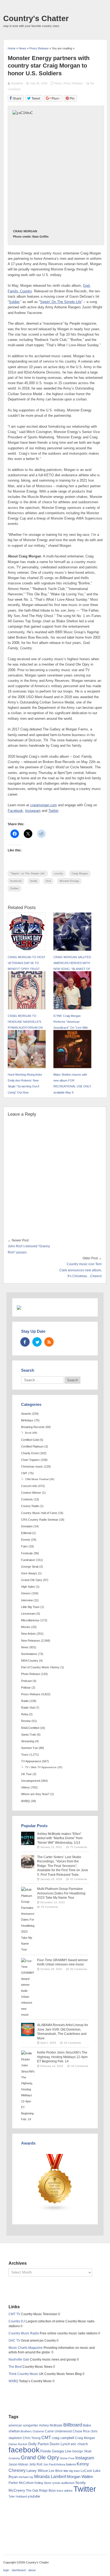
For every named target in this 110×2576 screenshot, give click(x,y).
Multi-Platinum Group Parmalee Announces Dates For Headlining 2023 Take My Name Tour (61, 1893)
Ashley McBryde (51, 2425)
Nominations (29, 1654)
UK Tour (26, 1774)
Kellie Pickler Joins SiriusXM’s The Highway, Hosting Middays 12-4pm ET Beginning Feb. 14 (62, 2057)
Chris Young (32, 2438)
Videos (25, 1787)
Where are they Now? (35, 1794)
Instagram (33, 811)
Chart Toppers (30, 1460)
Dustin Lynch (60, 2444)
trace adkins (65, 2491)
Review (26, 1721)
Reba (25, 1714)
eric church (79, 2444)
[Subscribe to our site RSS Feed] (49, 1342)
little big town (72, 2471)
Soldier (14, 302)
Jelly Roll (36, 2464)
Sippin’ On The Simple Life (61, 302)
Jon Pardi (49, 2464)
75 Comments (78, 1847)
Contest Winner (31, 1493)
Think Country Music (23, 2374)
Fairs (24, 1546)
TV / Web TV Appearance (41, 1767)
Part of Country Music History (40, 1667)
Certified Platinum (32, 1446)
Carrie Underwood (58, 2431)
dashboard (19, 2570)
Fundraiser (28, 1560)
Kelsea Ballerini (66, 2464)
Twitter (53, 811)
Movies (26, 1627)
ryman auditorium (63, 2483)
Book (28, 1433)
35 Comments (78, 1879)
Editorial (26, 1533)
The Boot (15, 2367)
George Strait (30, 1567)
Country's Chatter (36, 18)
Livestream (28, 1614)
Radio (25, 1701)
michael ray (26, 2477)
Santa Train (29, 1735)
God (48, 881)
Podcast (26, 1681)
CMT (24, 1473)
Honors (26, 1593)
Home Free (67, 2458)
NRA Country (30, 1661)
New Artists (28, 1634)
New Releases (31, 1641)
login (6, 2570)
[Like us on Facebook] (25, 1342)
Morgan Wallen (80, 2477)
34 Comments (72, 2043)
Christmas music (32, 1466)
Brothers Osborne (32, 2431)
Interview (27, 1600)
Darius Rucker (18, 2444)
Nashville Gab (19, 2359)
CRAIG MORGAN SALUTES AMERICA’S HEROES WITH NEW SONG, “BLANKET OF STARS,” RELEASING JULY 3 (72, 969)
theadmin (17, 83)
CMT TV (14, 2314)
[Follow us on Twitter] (37, 1342)
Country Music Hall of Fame (39, 1513)
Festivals (27, 1553)
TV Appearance (31, 1761)
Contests (27, 1499)
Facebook (15, 811)
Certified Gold (30, 1440)
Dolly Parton (39, 2444)
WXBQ (25, 1801)
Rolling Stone (43, 2483)
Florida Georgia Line (56, 2451)
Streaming (28, 1741)
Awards (26, 1414)
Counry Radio (30, 1506)
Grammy (14, 2458)
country (58, 873)
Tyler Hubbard (18, 2496)
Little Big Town (30, 1607)
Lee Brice (56, 2471)
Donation (27, 1526)
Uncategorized (31, 1781)
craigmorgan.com (44, 805)
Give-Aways (29, 1573)
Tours (25, 1755)
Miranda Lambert (50, 2477)
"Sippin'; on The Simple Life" (28, 873)
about (32, 2570)
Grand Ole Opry (32, 1580)
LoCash (86, 2471)
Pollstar (26, 1688)
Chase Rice (81, 2431)
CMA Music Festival (37, 1479)
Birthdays (27, 1420)
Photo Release (31, 1674)
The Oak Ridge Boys (41, 2491)
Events (26, 1540)
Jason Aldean (18, 2464)
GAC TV (14, 2341)
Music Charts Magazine (26, 2348)
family (34, 881)
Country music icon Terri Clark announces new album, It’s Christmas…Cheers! (80, 1270)
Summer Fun (30, 1748)
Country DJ (17, 2321)
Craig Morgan (80, 873)
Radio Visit (28, 1708)
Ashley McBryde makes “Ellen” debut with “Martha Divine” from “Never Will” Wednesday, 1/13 (60, 1838)
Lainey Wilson (37, 2471)
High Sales (28, 1587)
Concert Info (29, 1486)
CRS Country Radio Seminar (40, 1520)
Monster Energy (69, 881)
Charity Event (30, 1453)
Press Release (73, 83)
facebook (16, 881)
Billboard (73, 2425)
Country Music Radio (24, 2333)
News (58, 83)
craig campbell (63, 2438)
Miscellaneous (30, 1620)
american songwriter (23, 2425)
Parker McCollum (21, 2483)
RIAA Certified (30, 1728)
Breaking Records (33, 1427)
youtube (34, 2496)
